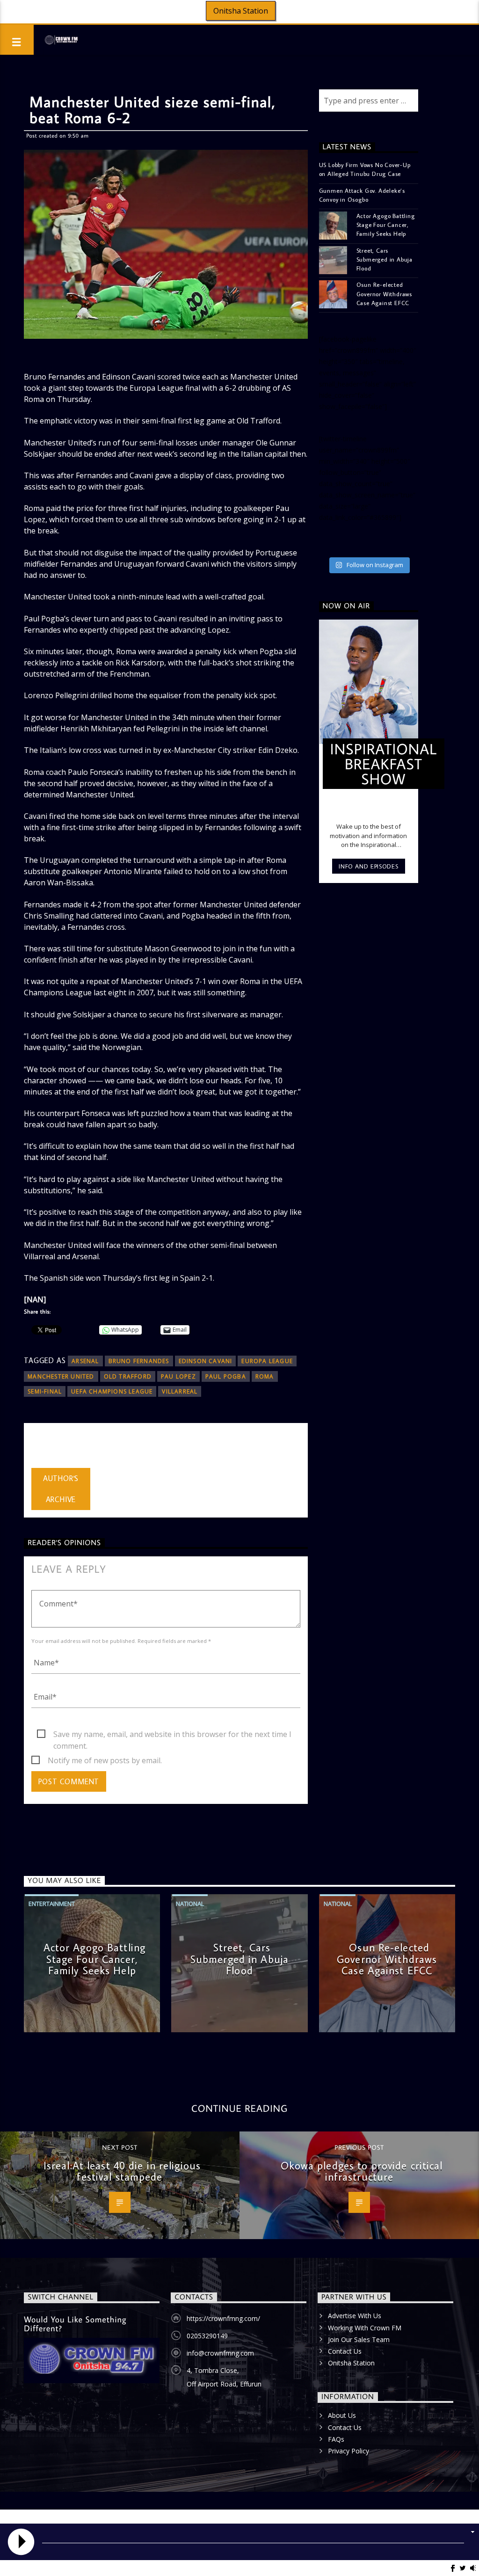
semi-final (45, 1391)
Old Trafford (128, 1376)
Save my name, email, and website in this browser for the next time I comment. (172, 1735)
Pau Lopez (178, 1376)
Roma (265, 1376)
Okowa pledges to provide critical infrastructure (362, 2171)
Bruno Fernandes (139, 1361)
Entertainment (52, 1904)
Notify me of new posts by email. (105, 1760)
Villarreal (180, 1391)
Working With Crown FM (365, 2328)
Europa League (267, 1361)
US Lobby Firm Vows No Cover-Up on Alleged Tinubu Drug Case (365, 169)
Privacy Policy (348, 2451)
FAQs (336, 2439)
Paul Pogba (226, 1376)
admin (42, 1448)
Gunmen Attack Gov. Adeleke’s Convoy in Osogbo (362, 195)
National (190, 1904)
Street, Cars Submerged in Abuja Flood (385, 259)
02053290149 (207, 2336)
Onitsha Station (241, 11)
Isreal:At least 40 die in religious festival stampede (122, 2171)
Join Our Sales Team (359, 2339)
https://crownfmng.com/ (223, 2318)
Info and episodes (368, 866)
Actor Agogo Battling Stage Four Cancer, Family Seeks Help (386, 225)
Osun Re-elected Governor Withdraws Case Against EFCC (384, 293)
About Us (342, 2415)
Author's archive (61, 1489)
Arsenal (85, 1361)
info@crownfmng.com (220, 2353)
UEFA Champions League (112, 1391)
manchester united (61, 1376)
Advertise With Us (355, 2316)
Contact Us (345, 2351)
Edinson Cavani (206, 1361)
